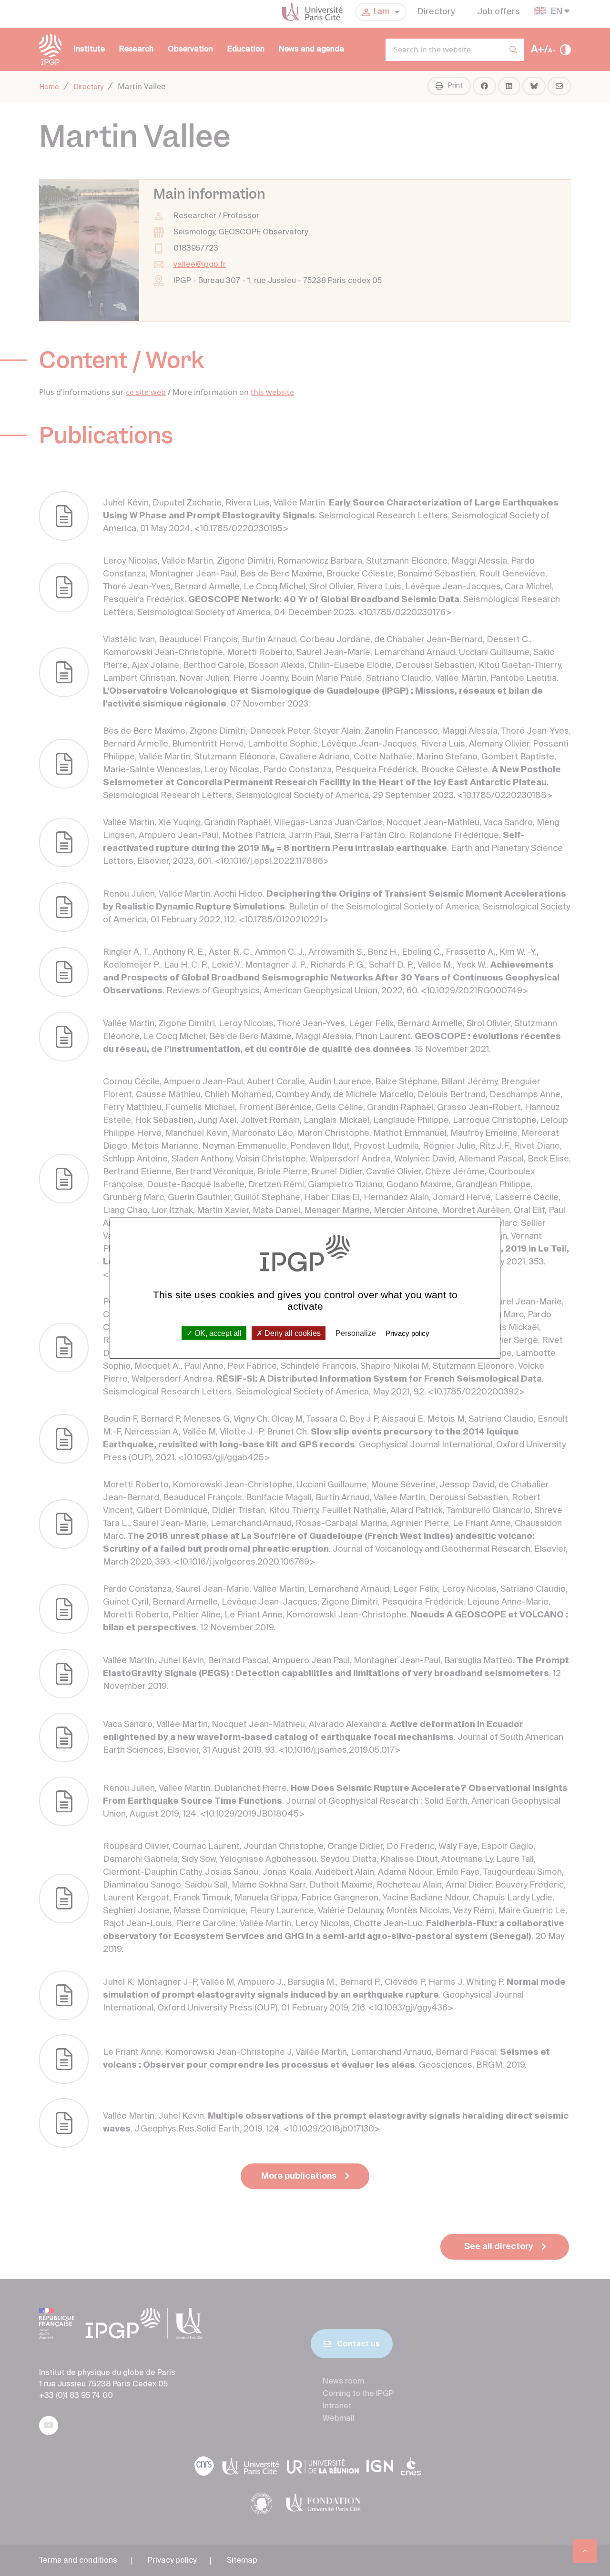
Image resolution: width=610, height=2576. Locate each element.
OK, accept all (217, 1333)
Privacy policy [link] (407, 1333)
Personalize (356, 1333)
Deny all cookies (292, 1333)
